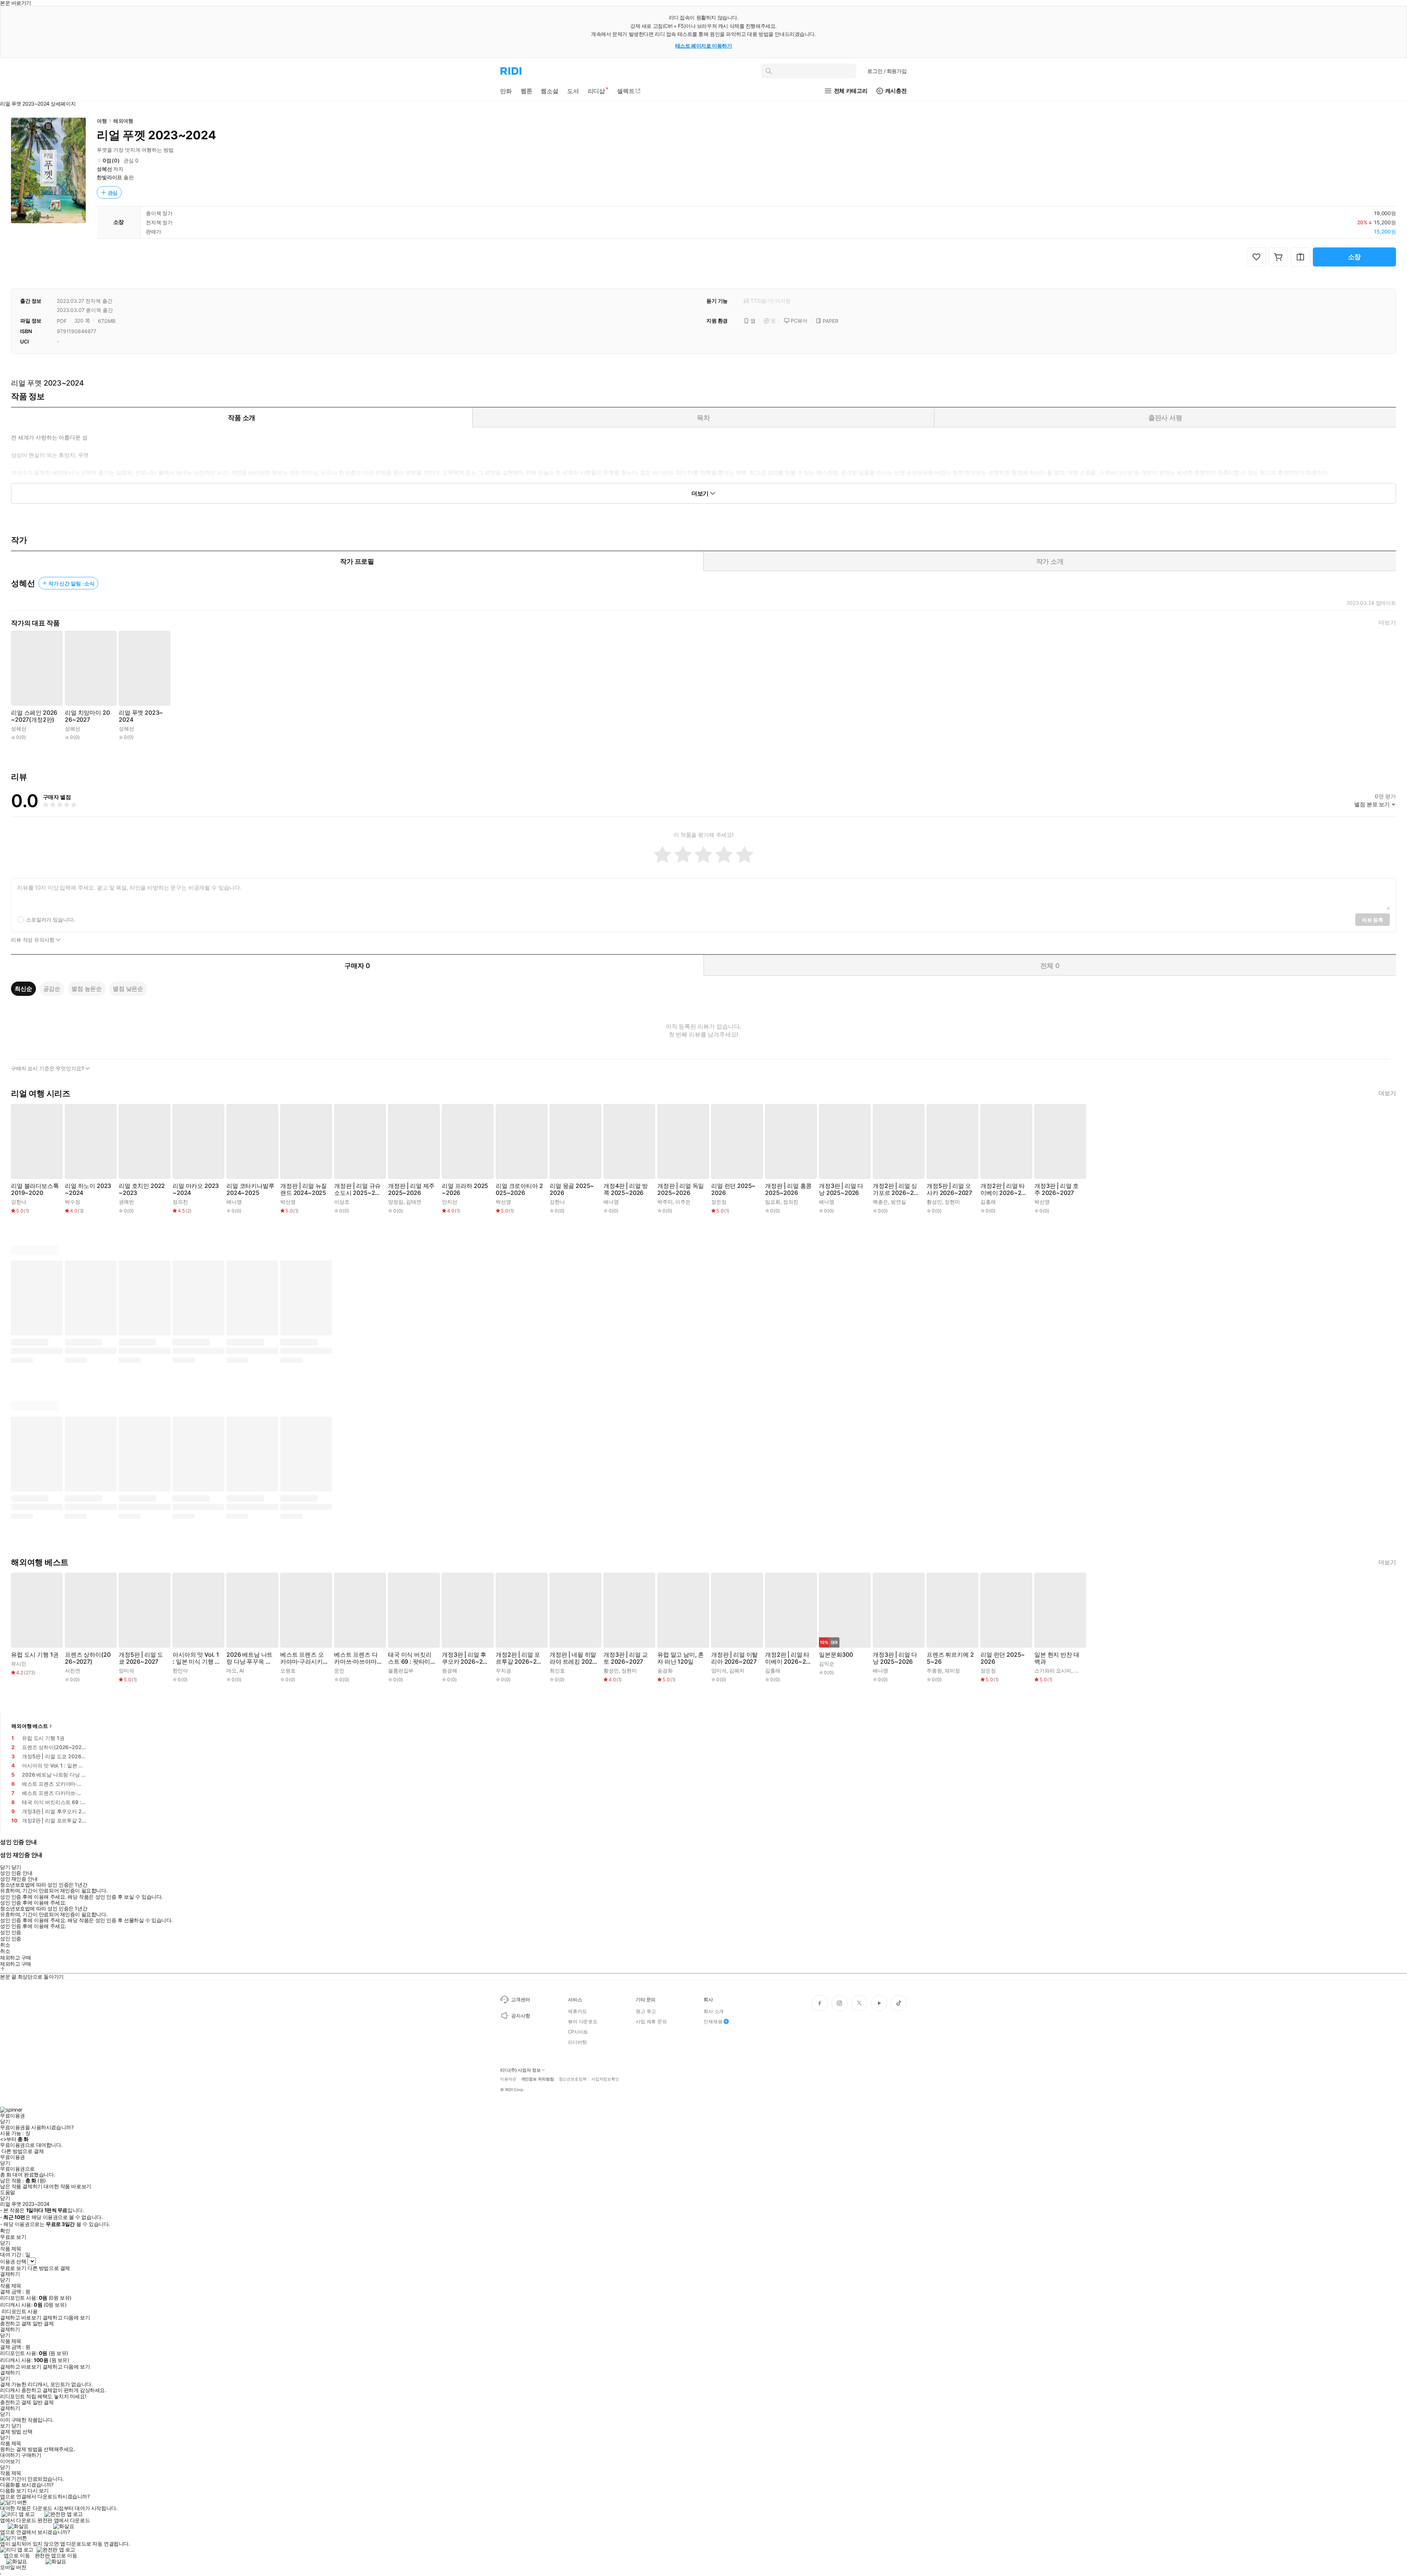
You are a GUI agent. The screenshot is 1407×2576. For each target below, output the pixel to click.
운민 (339, 1670)
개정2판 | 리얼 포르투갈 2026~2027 (518, 1658)
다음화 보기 (13, 2491)
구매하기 (31, 2455)
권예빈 (126, 1202)
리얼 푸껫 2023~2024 (141, 716)
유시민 (19, 1664)
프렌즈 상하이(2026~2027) (88, 1658)
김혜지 (737, 1670)
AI (242, 1670)
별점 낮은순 (128, 989)
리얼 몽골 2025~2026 (572, 1189)
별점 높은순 (87, 989)
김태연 (414, 1202)
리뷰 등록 (1373, 920)
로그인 (887, 71)
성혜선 (104, 169)
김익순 (827, 1664)
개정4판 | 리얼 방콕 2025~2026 (626, 1189)
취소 (5, 1945)
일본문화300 (836, 1655)
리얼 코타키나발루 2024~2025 (250, 1189)
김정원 (1082, 1670)
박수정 (73, 1202)
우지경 (503, 1670)
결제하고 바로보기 (21, 2318)
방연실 (898, 1202)
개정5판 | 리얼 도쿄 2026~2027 (141, 1658)
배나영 (234, 1202)
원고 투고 (646, 2011)
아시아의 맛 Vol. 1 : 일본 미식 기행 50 (196, 1658)
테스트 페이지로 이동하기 (704, 46)
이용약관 (508, 2079)
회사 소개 (714, 2011)
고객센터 (520, 1999)
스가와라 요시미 (1053, 1670)
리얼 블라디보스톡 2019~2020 (35, 1189)
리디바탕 (577, 2042)
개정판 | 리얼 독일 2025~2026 (681, 1189)
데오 (232, 1670)
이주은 (683, 1202)
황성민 (934, 1202)
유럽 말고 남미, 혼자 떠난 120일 (681, 1658)
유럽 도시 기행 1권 (35, 1655)
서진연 (73, 1670)
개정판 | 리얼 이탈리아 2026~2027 (734, 1658)
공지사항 (520, 2016)
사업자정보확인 (605, 2079)
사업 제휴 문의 (651, 2021)
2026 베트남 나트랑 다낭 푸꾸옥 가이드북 (250, 1658)
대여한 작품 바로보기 (67, 2186)
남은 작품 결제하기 (21, 2186)
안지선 (450, 1202)
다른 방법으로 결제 (23, 2151)
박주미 (665, 1202)
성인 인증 (11, 1932)
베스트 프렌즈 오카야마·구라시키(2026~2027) (302, 1658)
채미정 (952, 1670)
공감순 (52, 989)
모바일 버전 (13, 2567)
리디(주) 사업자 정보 (520, 2070)
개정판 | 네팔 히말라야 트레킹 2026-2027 (573, 1658)
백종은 (880, 1202)
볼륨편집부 (401, 1670)
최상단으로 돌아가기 (41, 1977)
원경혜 (450, 1670)
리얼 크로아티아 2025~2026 (519, 1189)
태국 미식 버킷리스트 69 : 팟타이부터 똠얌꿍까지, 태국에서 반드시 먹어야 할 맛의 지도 (410, 1658)
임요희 (773, 1202)
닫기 (16, 2426)
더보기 (1387, 623)
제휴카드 (577, 2011)
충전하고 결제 (16, 2323)
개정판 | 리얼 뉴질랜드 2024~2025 (304, 1189)
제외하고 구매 (16, 1958)
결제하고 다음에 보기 (66, 2318)
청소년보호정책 (573, 2079)
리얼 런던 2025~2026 (733, 1189)
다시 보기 (38, 2491)
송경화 (665, 1670)
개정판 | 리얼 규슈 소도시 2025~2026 (357, 1189)
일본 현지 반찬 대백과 (1057, 1658)
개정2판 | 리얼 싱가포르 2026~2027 (895, 1189)
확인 (5, 2231)
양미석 (126, 1670)
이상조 (342, 1202)
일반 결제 (43, 2323)
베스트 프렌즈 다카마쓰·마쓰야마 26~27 (358, 1658)
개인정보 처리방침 (538, 2079)
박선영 (288, 1202)
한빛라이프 (109, 177)
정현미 (952, 1202)
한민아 (180, 1670)
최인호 (557, 1670)
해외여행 (123, 121)
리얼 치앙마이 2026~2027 (87, 716)
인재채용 (713, 2021)
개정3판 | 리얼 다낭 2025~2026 (841, 1189)
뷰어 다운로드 (583, 2021)
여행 (102, 121)
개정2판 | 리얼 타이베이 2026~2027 (1003, 1189)
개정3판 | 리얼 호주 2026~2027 (1057, 1189)
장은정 (719, 1202)
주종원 (934, 1670)
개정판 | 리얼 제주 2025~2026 (411, 1189)
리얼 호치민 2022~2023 (142, 1189)
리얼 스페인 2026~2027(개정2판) (34, 716)
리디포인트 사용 (20, 2311)
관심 (113, 193)
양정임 (396, 1202)
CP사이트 (578, 2032)
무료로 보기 (13, 2268)
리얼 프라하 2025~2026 (465, 1189)
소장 (1355, 257)
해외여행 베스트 (30, 1726)
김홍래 (988, 1202)
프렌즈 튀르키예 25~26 (950, 1658)
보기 (5, 2426)
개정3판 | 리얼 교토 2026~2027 (626, 1658)
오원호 (288, 1670)
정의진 (180, 1202)
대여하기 (10, 2455)
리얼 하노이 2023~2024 (88, 1189)
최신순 (23, 989)
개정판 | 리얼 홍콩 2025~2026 (788, 1189)
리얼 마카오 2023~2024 (196, 1189)
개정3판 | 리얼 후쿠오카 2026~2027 (464, 1658)
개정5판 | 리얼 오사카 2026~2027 (949, 1189)
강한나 (19, 1202)
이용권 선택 (13, 2261)
